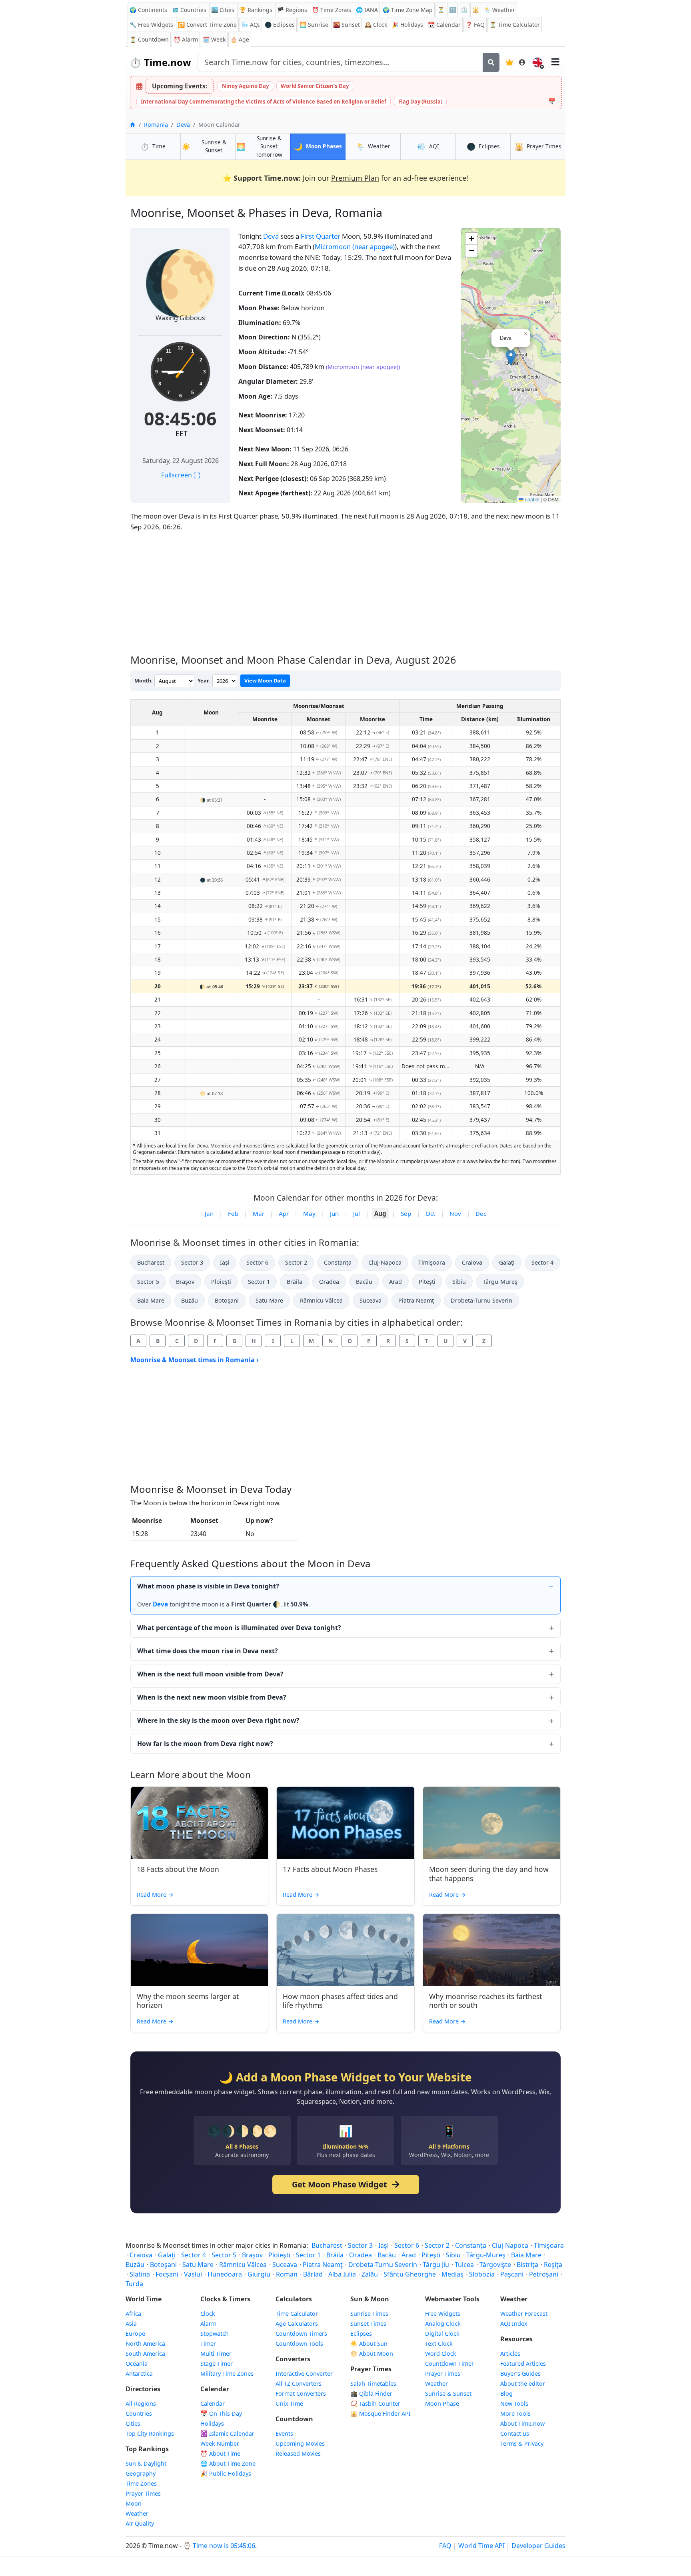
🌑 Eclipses (280, 25)
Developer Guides (538, 2546)
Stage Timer (217, 2363)
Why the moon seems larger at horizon (188, 2001)
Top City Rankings (150, 2433)
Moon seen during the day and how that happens (489, 1874)
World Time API (481, 2546)
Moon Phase (442, 2403)
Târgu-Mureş (500, 1282)
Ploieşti (221, 1282)
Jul (356, 1213)
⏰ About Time (220, 2453)
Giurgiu (259, 2274)
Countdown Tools (299, 2344)
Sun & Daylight (146, 2463)
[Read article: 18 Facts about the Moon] (199, 1823)
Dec (481, 1213)
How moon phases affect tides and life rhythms (340, 2001)
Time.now (160, 62)
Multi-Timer (216, 2354)
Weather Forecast (524, 2314)
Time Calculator (297, 2314)
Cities (133, 2423)
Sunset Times (368, 2324)
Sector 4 (542, 1262)
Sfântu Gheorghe (410, 2274)
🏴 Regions (292, 10)
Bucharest (151, 1262)
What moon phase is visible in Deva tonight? (208, 1586)
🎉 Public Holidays (226, 2473)
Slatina (140, 2274)
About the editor (523, 2383)
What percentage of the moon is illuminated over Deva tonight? (239, 1628)
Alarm (186, 39)
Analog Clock (443, 2324)
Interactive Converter (304, 2373)
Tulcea (464, 2265)
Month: (144, 680)
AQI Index (514, 2324)
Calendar (444, 25)
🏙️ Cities (223, 10)
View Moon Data (265, 680)
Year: (204, 680)
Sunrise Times (369, 2314)
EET (182, 433)
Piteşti (427, 1282)
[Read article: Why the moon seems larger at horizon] (199, 1950)
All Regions (141, 2403)
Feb (233, 1213)
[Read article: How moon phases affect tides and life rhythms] (345, 1950)
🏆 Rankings (256, 10)
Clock (376, 25)
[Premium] (509, 62)
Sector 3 (192, 1262)
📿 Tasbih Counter (375, 2403)
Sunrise (314, 25)
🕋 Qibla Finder (371, 2393)
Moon (134, 2503)
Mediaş (452, 2274)
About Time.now (522, 2423)
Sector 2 (296, 1262)
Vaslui (193, 2274)
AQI (251, 25)
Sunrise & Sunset (448, 2393)
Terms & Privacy (522, 2443)
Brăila (295, 1282)
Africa (133, 2314)
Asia (131, 2324)
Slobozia (482, 2274)
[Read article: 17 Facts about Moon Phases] (345, 1823)
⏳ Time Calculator (515, 25)
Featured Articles (523, 2363)
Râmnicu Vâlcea (321, 1300)
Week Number (220, 2443)
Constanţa (338, 1262)
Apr (284, 1213)
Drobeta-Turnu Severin (481, 1300)
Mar (259, 1213)
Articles (510, 2354)
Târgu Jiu (436, 2265)
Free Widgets (443, 2314)
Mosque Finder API (380, 2413)
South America (145, 2354)
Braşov (185, 1282)
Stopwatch (215, 2334)
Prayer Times (143, 2493)
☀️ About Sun (369, 2344)
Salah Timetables (373, 2383)
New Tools (514, 2403)
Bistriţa (527, 2265)
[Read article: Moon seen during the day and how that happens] (492, 1823)
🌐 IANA (367, 10)
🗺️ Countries (189, 10)
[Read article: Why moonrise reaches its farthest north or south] (492, 1950)
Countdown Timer (449, 2363)
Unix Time (289, 2403)
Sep (406, 1213)
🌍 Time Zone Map (408, 10)
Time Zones (332, 10)
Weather (137, 2513)
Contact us (515, 2433)
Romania (156, 125)
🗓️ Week (214, 39)
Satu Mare (269, 1300)
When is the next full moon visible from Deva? (210, 1674)
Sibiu (459, 1282)
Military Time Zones (227, 2373)
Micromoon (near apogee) (355, 246)
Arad (395, 1282)
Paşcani (512, 2274)
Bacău (364, 1282)
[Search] (491, 62)
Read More (155, 1895)
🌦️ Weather (499, 10)
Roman (287, 2274)
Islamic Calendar (227, 2433)
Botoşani (227, 1300)
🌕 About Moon (372, 2354)
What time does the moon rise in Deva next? (208, 1651)
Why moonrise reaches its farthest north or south (485, 2001)
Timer (208, 2344)
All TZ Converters (299, 2383)
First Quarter (321, 236)
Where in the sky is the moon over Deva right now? (218, 1720)
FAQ (475, 25)
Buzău (190, 1300)
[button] (511, 358)
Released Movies (298, 2453)
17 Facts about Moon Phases (330, 1869)
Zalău (370, 2274)
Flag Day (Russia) (420, 102)
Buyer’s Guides (520, 2373)
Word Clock (441, 2354)
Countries (139, 2413)
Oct (430, 1213)
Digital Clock (442, 2334)
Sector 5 (148, 1282)
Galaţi (507, 1262)
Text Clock (439, 2344)
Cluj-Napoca (385, 1262)
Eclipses (361, 2334)
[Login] (522, 62)
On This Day (221, 2413)
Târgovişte (495, 2265)
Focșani (167, 2274)
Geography (141, 2473)
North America (145, 2344)
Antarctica (139, 2373)
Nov (455, 1213)
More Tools (515, 2413)
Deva (183, 125)
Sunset (346, 25)
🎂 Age (240, 39)
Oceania (137, 2363)
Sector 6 (257, 1262)
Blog (506, 2393)
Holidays (407, 25)
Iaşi (225, 1262)
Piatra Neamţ (416, 1300)
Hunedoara (225, 2274)
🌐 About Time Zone (228, 2463)
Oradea (329, 1282)
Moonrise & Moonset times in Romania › (195, 1360)
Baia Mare (151, 1300)
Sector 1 (259, 1282)
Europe (135, 2334)
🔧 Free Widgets (151, 25)
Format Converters (301, 2393)
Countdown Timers (301, 2334)
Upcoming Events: (180, 86)
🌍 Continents (148, 10)
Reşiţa (553, 2265)
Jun (334, 1213)
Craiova (472, 1262)
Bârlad (313, 2274)
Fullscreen (181, 475)
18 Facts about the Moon (178, 1869)
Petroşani (544, 2274)
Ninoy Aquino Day (245, 86)
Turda (134, 2284)
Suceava (370, 1300)
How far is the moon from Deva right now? (205, 1744)
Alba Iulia (342, 2274)
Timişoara (432, 1262)
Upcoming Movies (300, 2443)
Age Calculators (297, 2324)
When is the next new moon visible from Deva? (212, 1697)
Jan (209, 1213)
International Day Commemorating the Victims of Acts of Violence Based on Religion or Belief (264, 102)
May (309, 1213)
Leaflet (531, 499)
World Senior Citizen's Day (315, 86)
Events (284, 2433)
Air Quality (140, 2523)
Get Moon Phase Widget (341, 2184)
